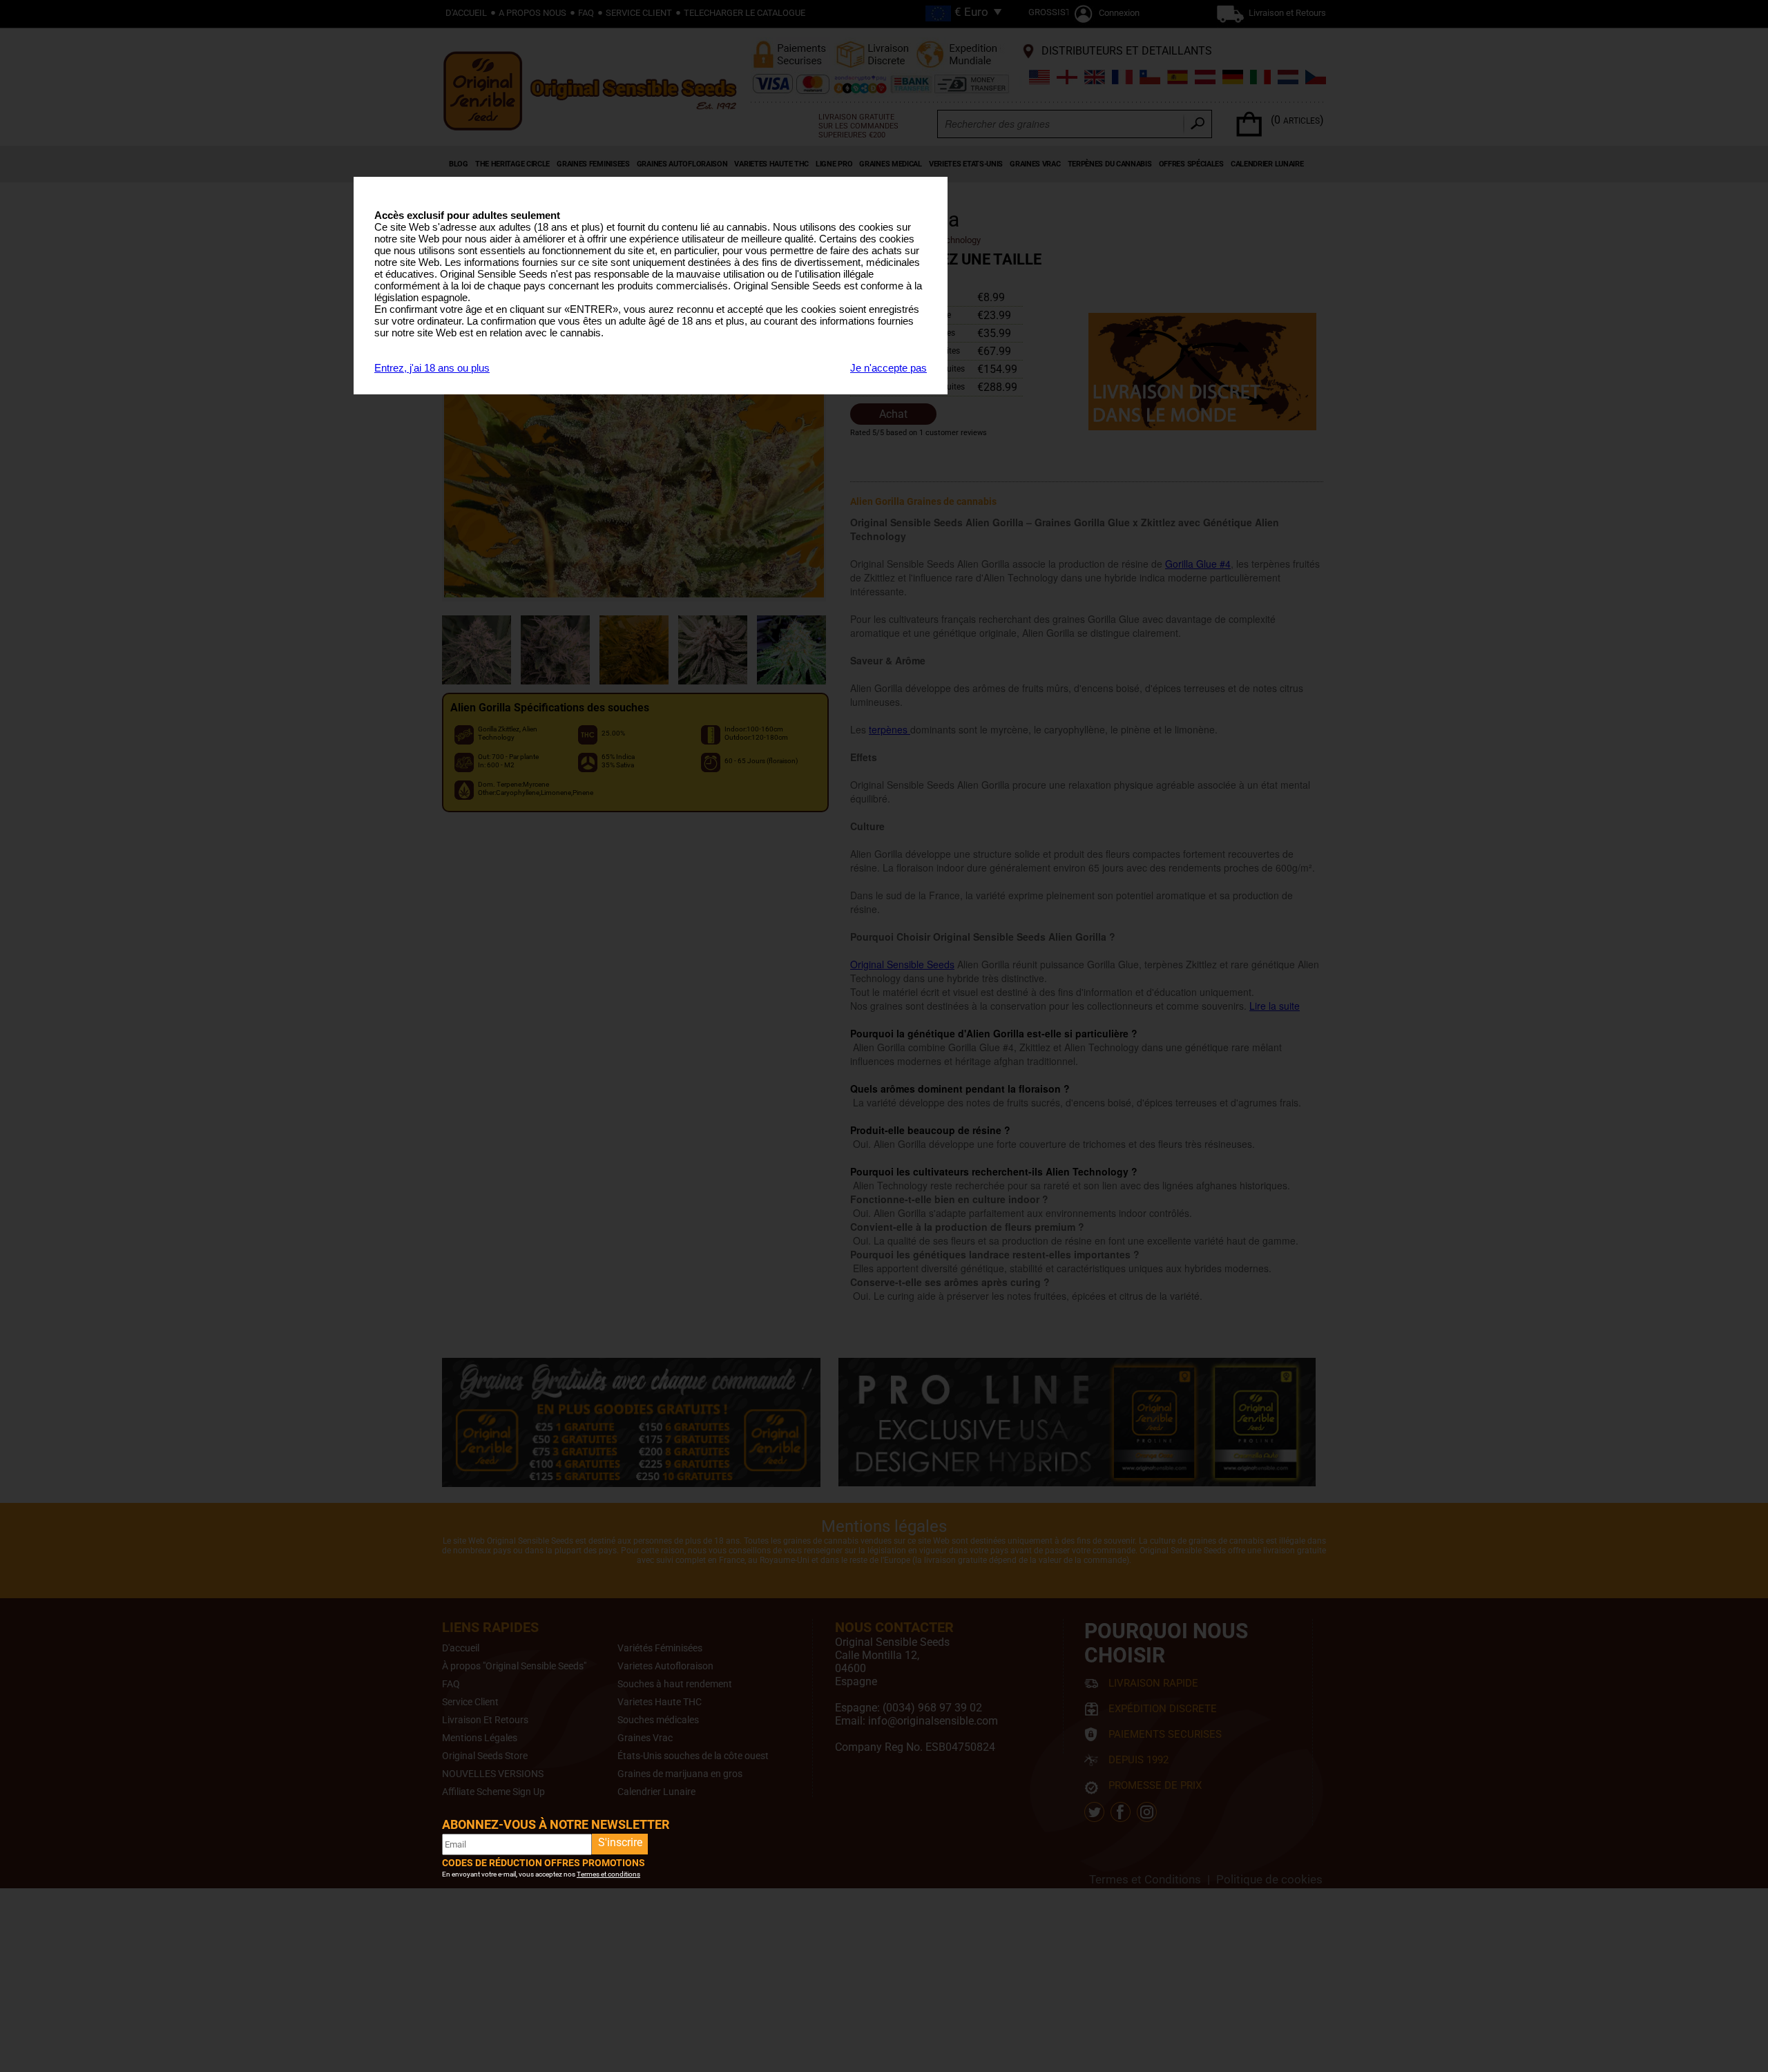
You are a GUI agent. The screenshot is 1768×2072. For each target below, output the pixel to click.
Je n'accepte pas (888, 368)
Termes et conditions (608, 1874)
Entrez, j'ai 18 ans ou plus (432, 368)
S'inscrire (620, 1842)
